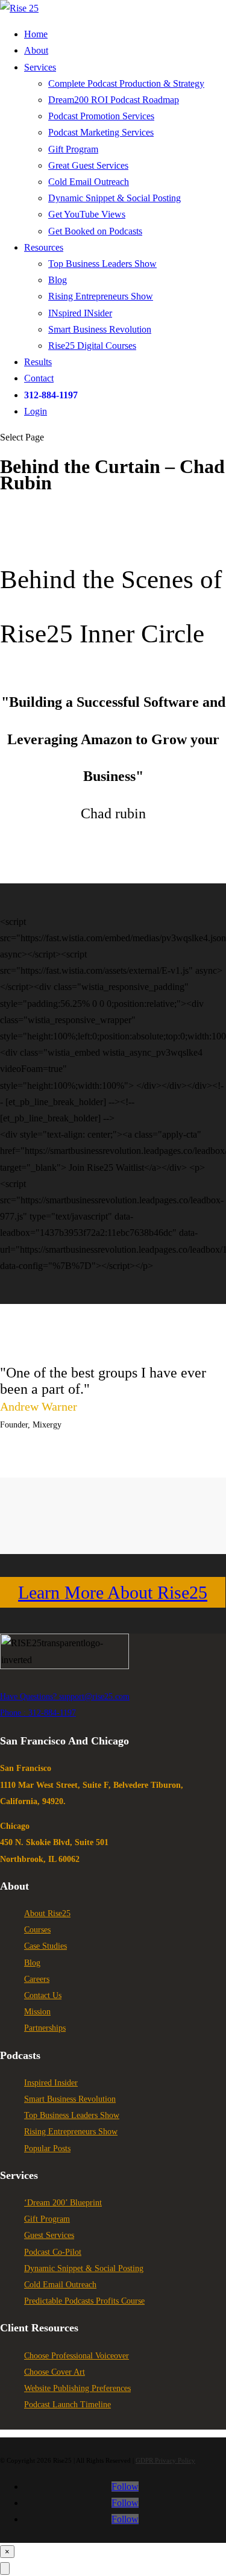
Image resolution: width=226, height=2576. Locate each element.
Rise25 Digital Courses (92, 346)
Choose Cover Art (55, 2372)
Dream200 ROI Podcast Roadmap (114, 100)
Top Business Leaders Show (102, 264)
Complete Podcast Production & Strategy (126, 83)
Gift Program (73, 149)
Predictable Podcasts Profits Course (84, 2301)
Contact (39, 378)
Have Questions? (30, 1697)
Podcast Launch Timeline (67, 2405)
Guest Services (49, 2235)
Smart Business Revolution (100, 329)
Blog (58, 280)
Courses (37, 1930)
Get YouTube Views (87, 214)
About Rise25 (47, 1913)
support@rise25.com (94, 1697)
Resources (44, 247)
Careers (37, 1979)
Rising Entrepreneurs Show (101, 296)
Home (36, 34)
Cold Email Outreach (89, 182)
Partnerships (45, 2028)
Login (36, 411)
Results (38, 362)
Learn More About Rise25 (113, 1592)
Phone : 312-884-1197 (38, 1713)
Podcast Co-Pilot (53, 2252)
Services (40, 67)
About (36, 50)
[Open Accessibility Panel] (5, 2568)
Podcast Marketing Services (101, 132)
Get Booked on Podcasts (95, 231)
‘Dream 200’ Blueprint (63, 2203)
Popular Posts (47, 2148)
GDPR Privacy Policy (165, 2460)
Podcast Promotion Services (101, 116)
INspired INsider (80, 313)
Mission (37, 2012)
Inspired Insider (51, 2083)
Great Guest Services (88, 165)
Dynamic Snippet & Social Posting (115, 198)
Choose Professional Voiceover (77, 2356)
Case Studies (46, 1946)
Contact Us (43, 1995)
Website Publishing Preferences (77, 2388)
